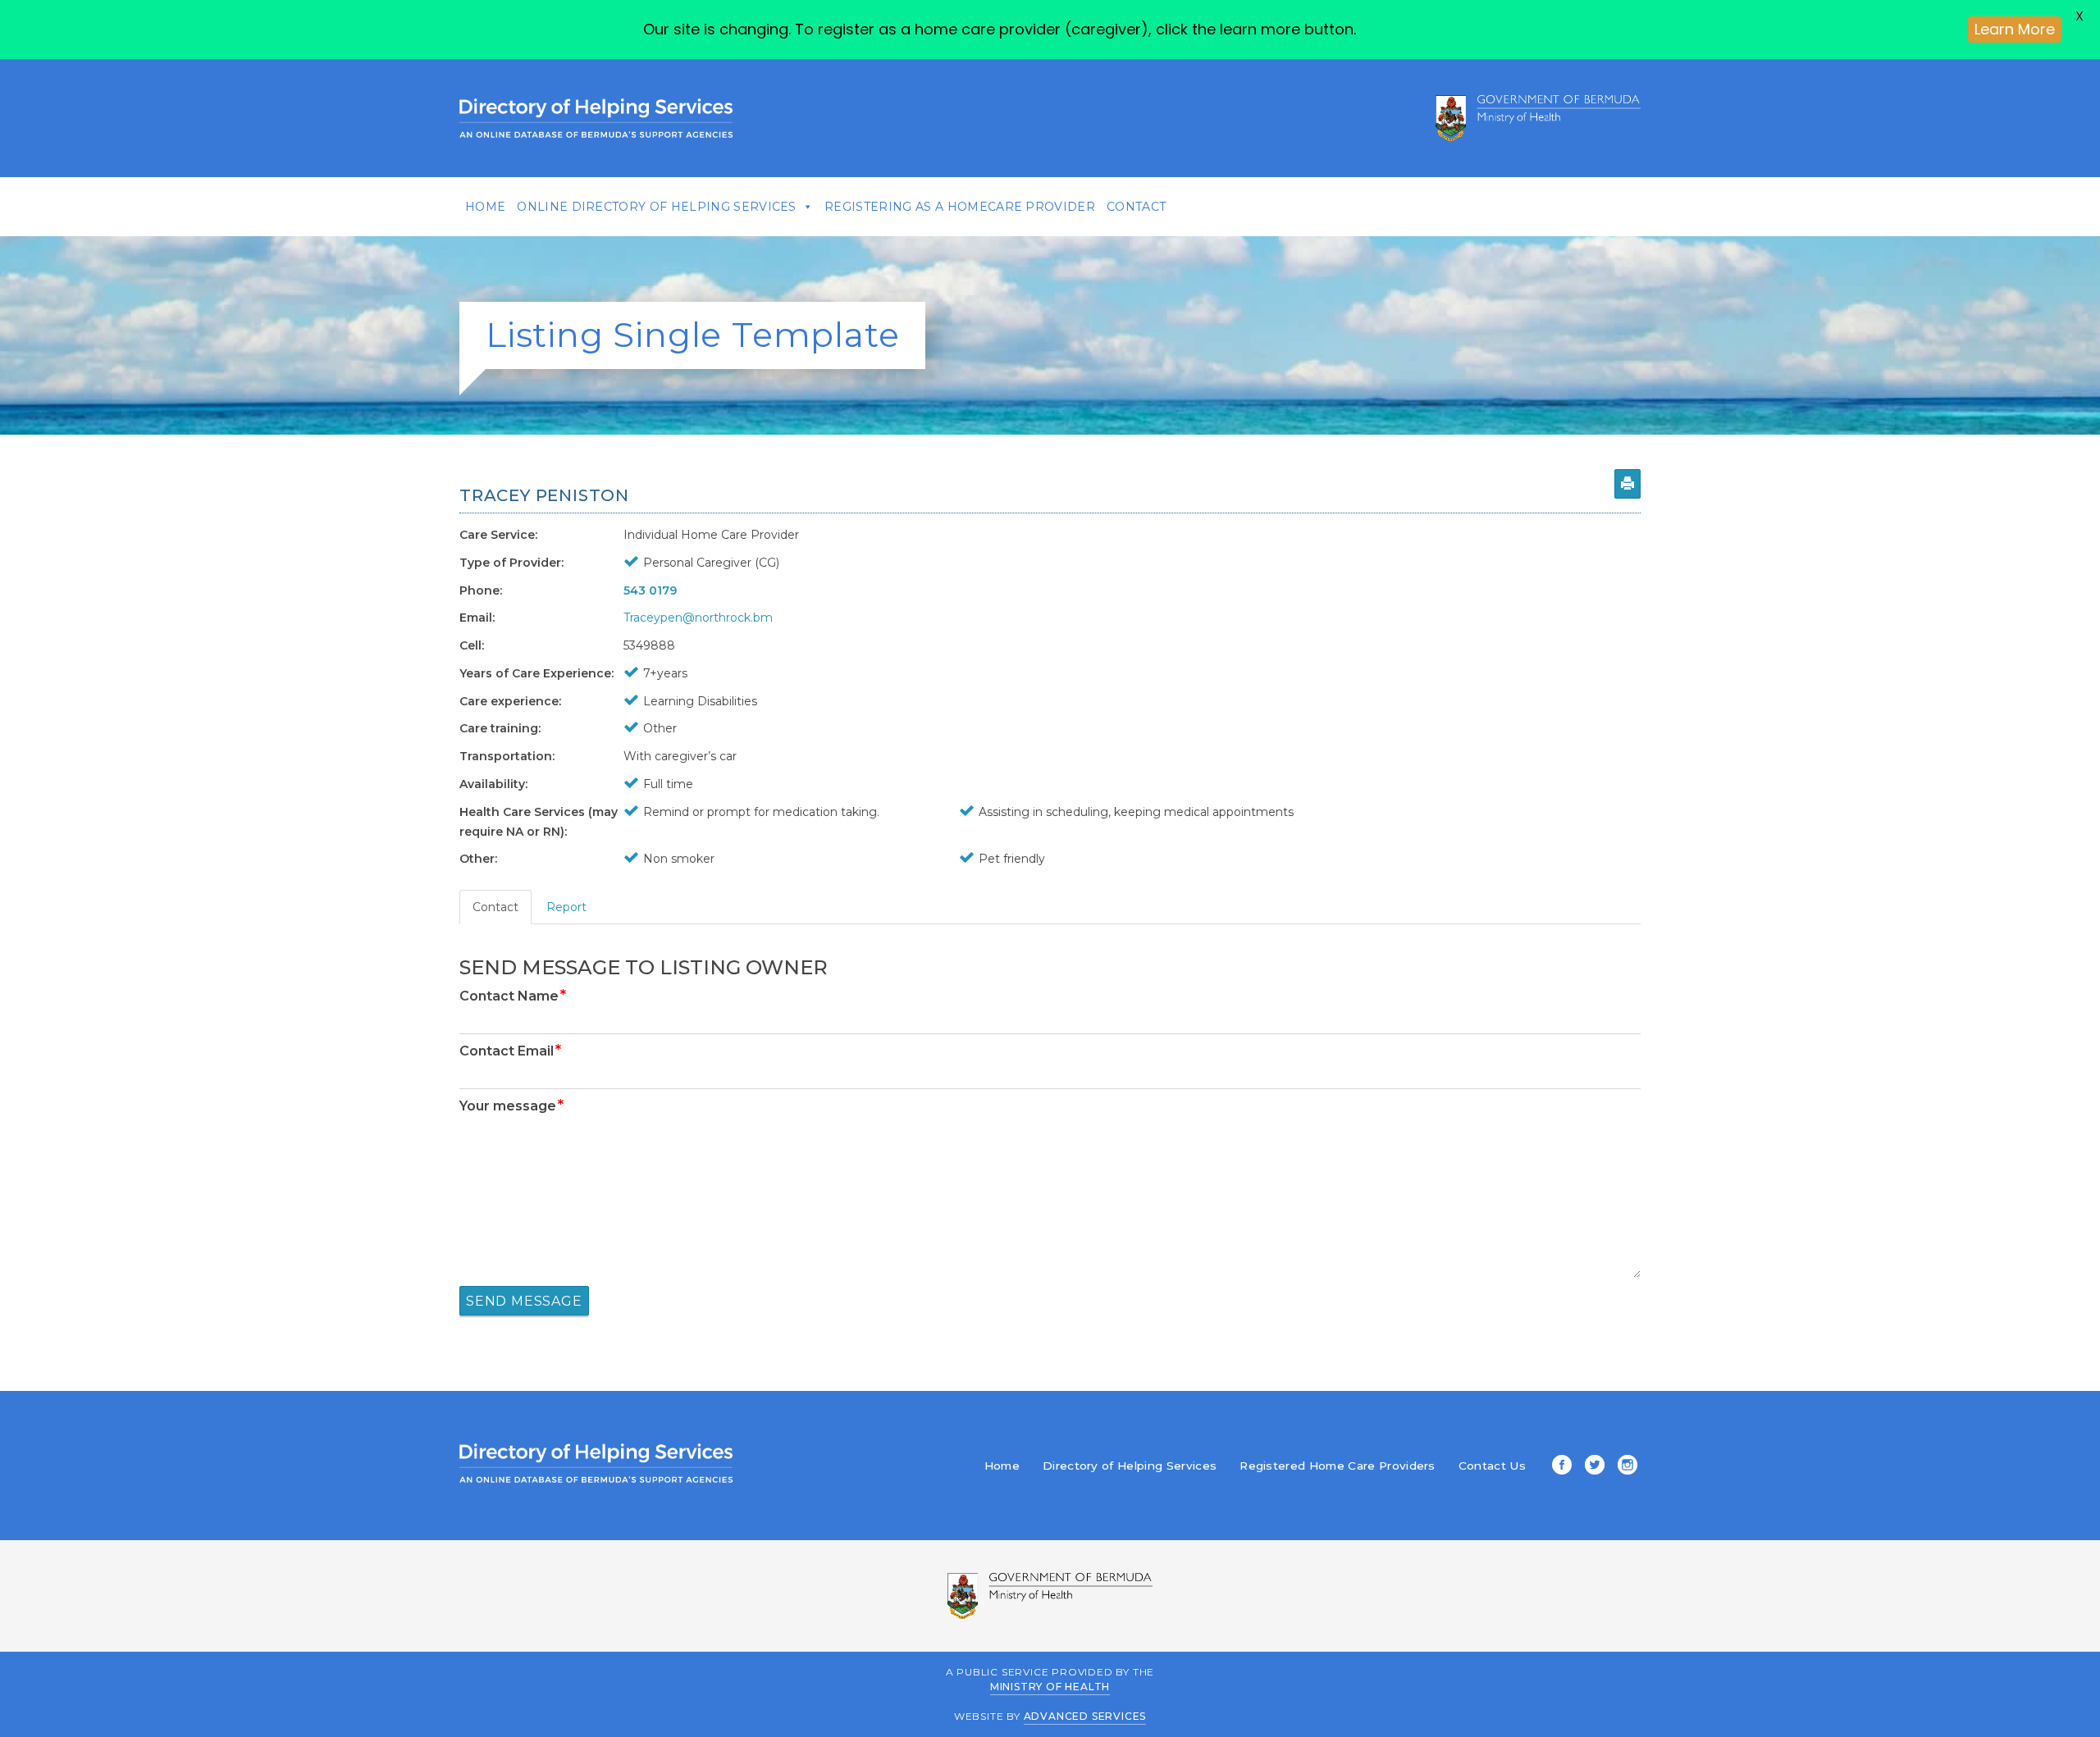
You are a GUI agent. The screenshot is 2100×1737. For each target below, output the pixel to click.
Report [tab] (566, 907)
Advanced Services (1085, 1716)
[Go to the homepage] (596, 118)
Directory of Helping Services (1130, 1466)
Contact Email (510, 1051)
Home (485, 207)
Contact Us (1492, 1466)
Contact (1136, 207)
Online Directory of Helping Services (657, 207)
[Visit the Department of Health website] (1538, 118)
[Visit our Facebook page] (1559, 1466)
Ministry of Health (1050, 1687)
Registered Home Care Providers (1338, 1466)
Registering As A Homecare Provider (960, 207)
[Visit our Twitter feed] (1591, 1466)
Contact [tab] (495, 907)
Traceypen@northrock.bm (698, 618)
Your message (511, 1106)
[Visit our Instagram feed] (1624, 1466)
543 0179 (650, 590)
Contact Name (513, 996)
